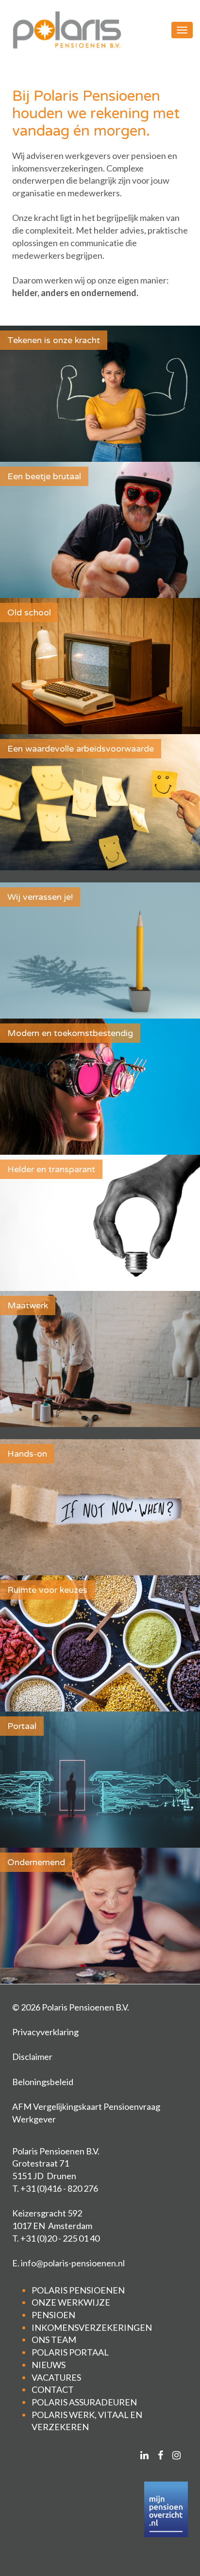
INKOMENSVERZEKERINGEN (92, 2327)
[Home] (67, 30)
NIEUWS (49, 2365)
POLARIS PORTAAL (70, 2352)
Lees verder (100, 447)
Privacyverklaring (45, 2032)
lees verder (100, 1139)
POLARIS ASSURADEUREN (84, 2402)
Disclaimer (32, 2057)
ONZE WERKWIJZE (71, 2302)
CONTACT (53, 2389)
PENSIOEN (53, 2315)
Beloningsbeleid (43, 2082)
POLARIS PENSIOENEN (78, 2290)
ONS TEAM (54, 2340)
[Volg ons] (144, 2455)
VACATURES (56, 2377)
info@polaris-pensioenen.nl (73, 2263)
